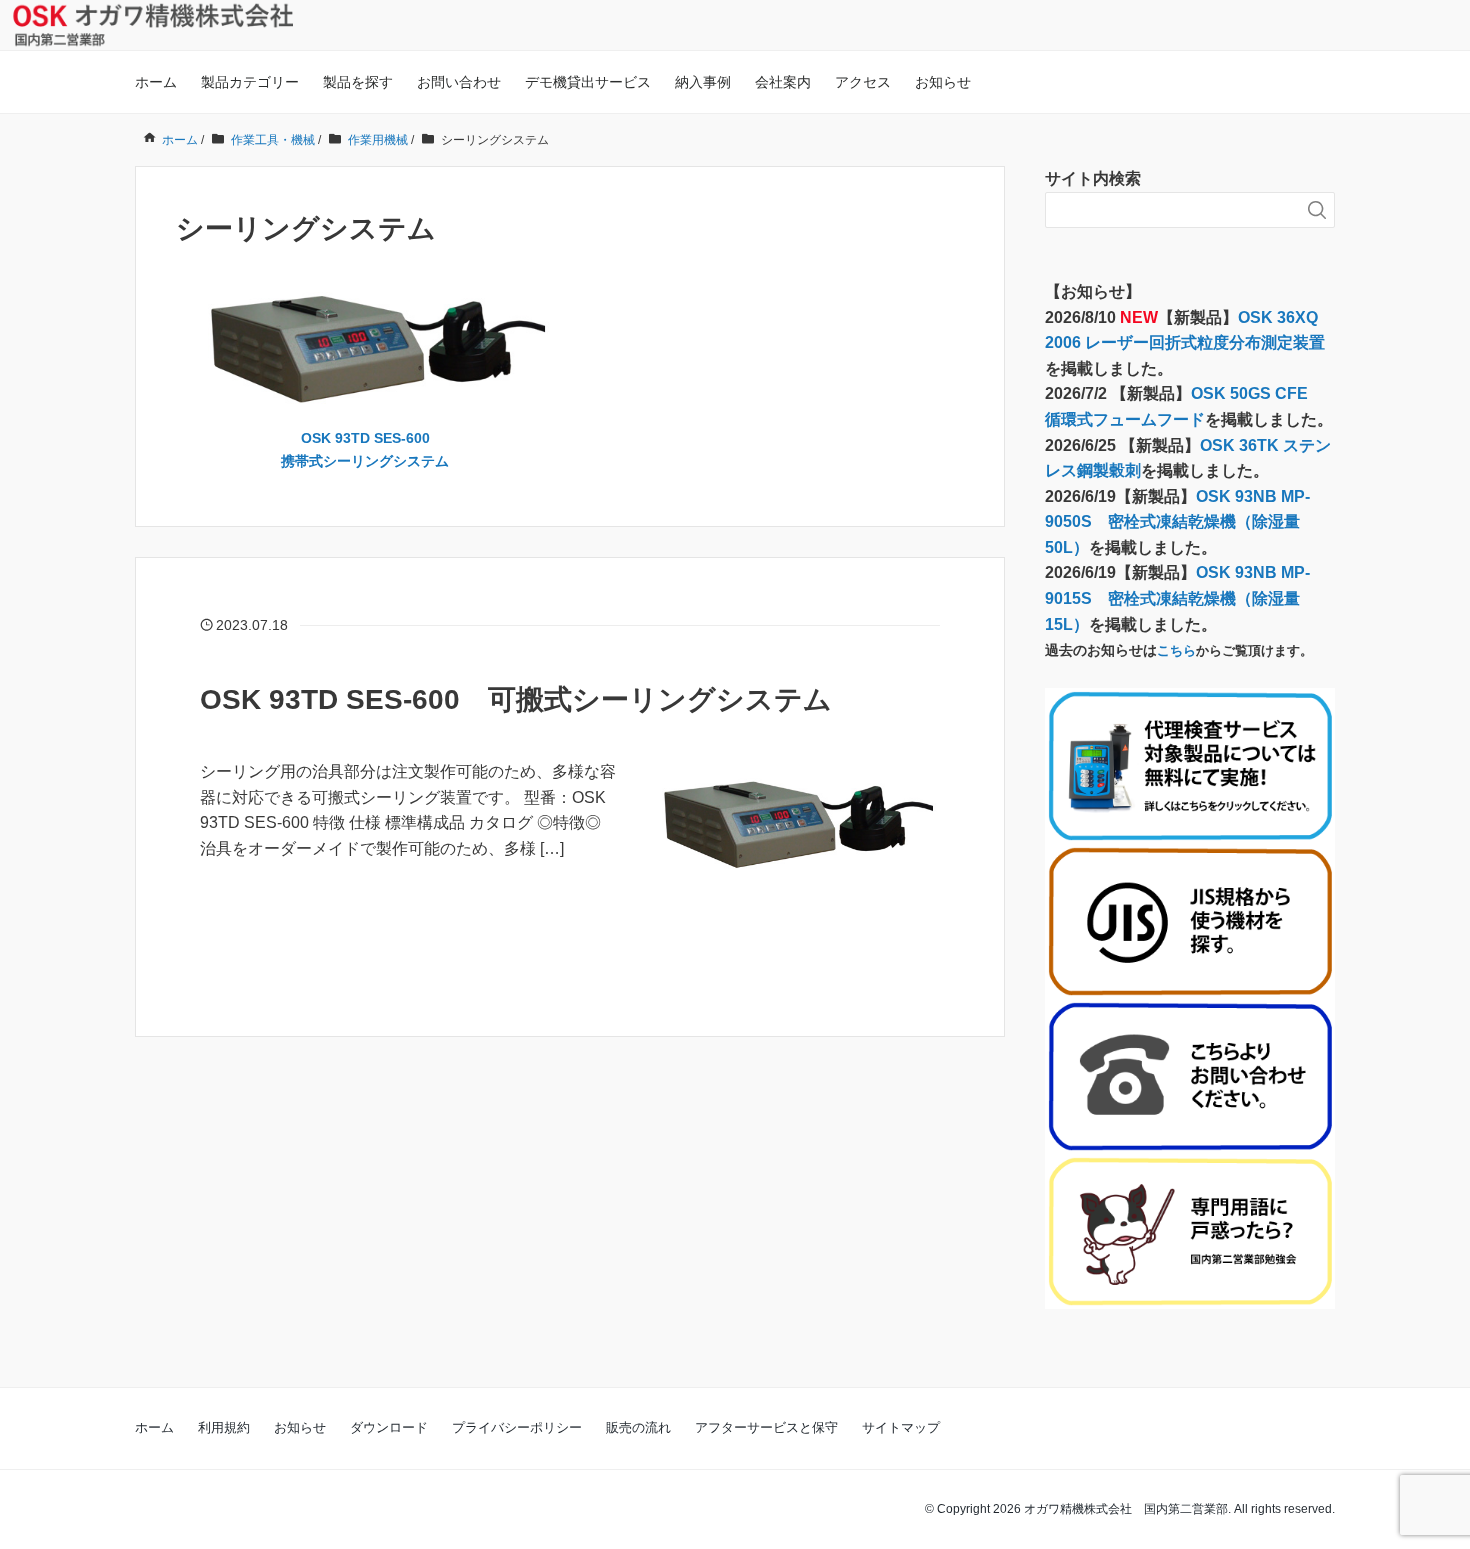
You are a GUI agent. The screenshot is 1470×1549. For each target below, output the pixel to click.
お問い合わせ (459, 82)
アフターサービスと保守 (766, 1427)
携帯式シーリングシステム (365, 461)
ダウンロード (389, 1427)
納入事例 (703, 82)
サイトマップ (901, 1427)
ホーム (156, 82)
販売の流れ (638, 1427)
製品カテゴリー (250, 82)
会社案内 (783, 82)
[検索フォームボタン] (1317, 210)
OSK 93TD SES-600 (365, 438)
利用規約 (224, 1427)
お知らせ (943, 82)
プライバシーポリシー (517, 1427)
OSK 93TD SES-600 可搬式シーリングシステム (516, 699)
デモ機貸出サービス (588, 82)
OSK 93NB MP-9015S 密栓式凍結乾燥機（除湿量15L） (1177, 598)
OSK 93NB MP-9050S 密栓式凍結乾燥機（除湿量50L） (1177, 522)
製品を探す (358, 82)
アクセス (863, 82)
